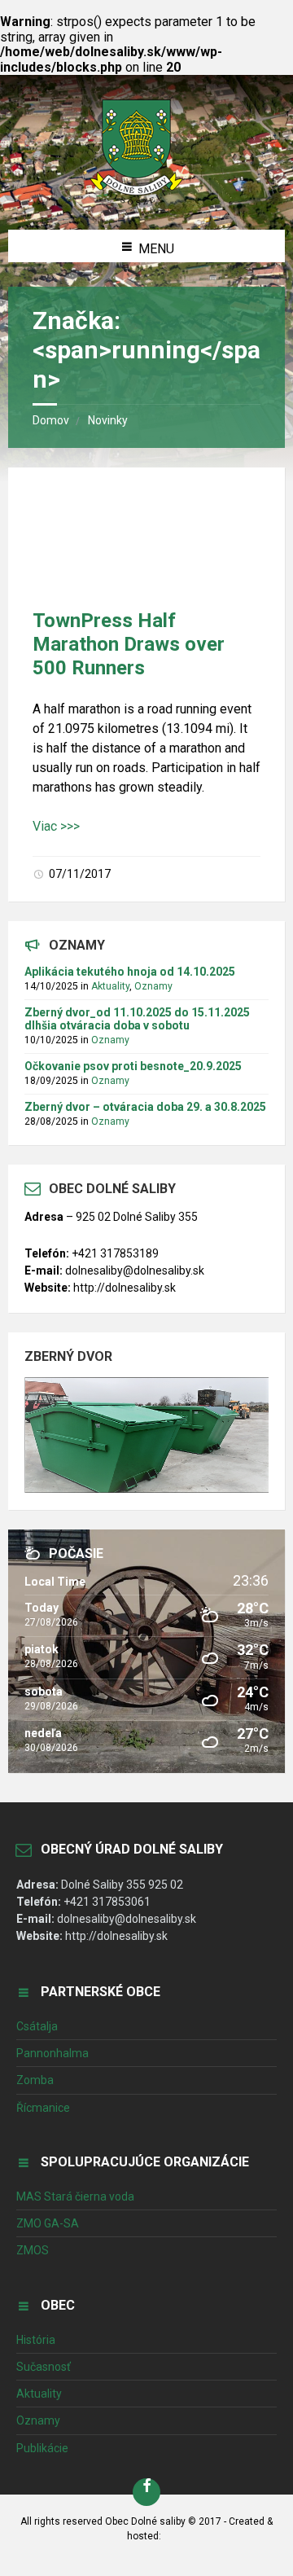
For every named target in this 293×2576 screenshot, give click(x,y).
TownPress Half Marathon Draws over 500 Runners (129, 644)
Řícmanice (43, 2108)
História (36, 2340)
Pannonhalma (52, 2053)
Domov (51, 420)
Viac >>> (56, 826)
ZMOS (33, 2250)
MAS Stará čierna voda (75, 2196)
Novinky (108, 420)
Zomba (35, 2080)
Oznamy (153, 986)
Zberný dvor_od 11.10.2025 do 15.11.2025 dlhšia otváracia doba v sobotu (137, 1019)
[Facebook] (146, 2492)
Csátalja (37, 2026)
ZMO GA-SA (48, 2223)
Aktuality (110, 986)
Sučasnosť (44, 2367)
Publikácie (42, 2448)
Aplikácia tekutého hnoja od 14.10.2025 (130, 972)
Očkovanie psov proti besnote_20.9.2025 (133, 1066)
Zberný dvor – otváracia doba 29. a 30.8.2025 (145, 1107)
